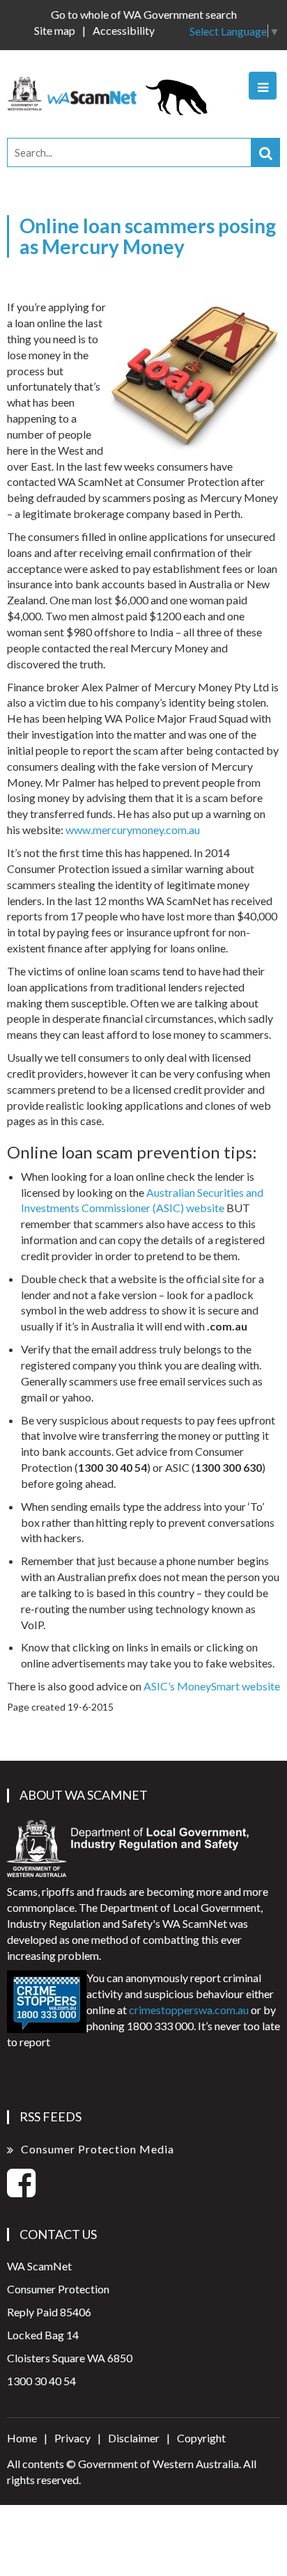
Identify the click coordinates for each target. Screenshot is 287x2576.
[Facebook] (21, 2191)
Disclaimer (134, 2438)
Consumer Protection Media (98, 2149)
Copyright (201, 2438)
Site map (55, 30)
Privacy (72, 2438)
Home (22, 2438)
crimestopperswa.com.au (189, 2010)
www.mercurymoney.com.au (133, 830)
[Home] (114, 92)
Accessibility (124, 30)
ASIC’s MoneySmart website (212, 1686)
